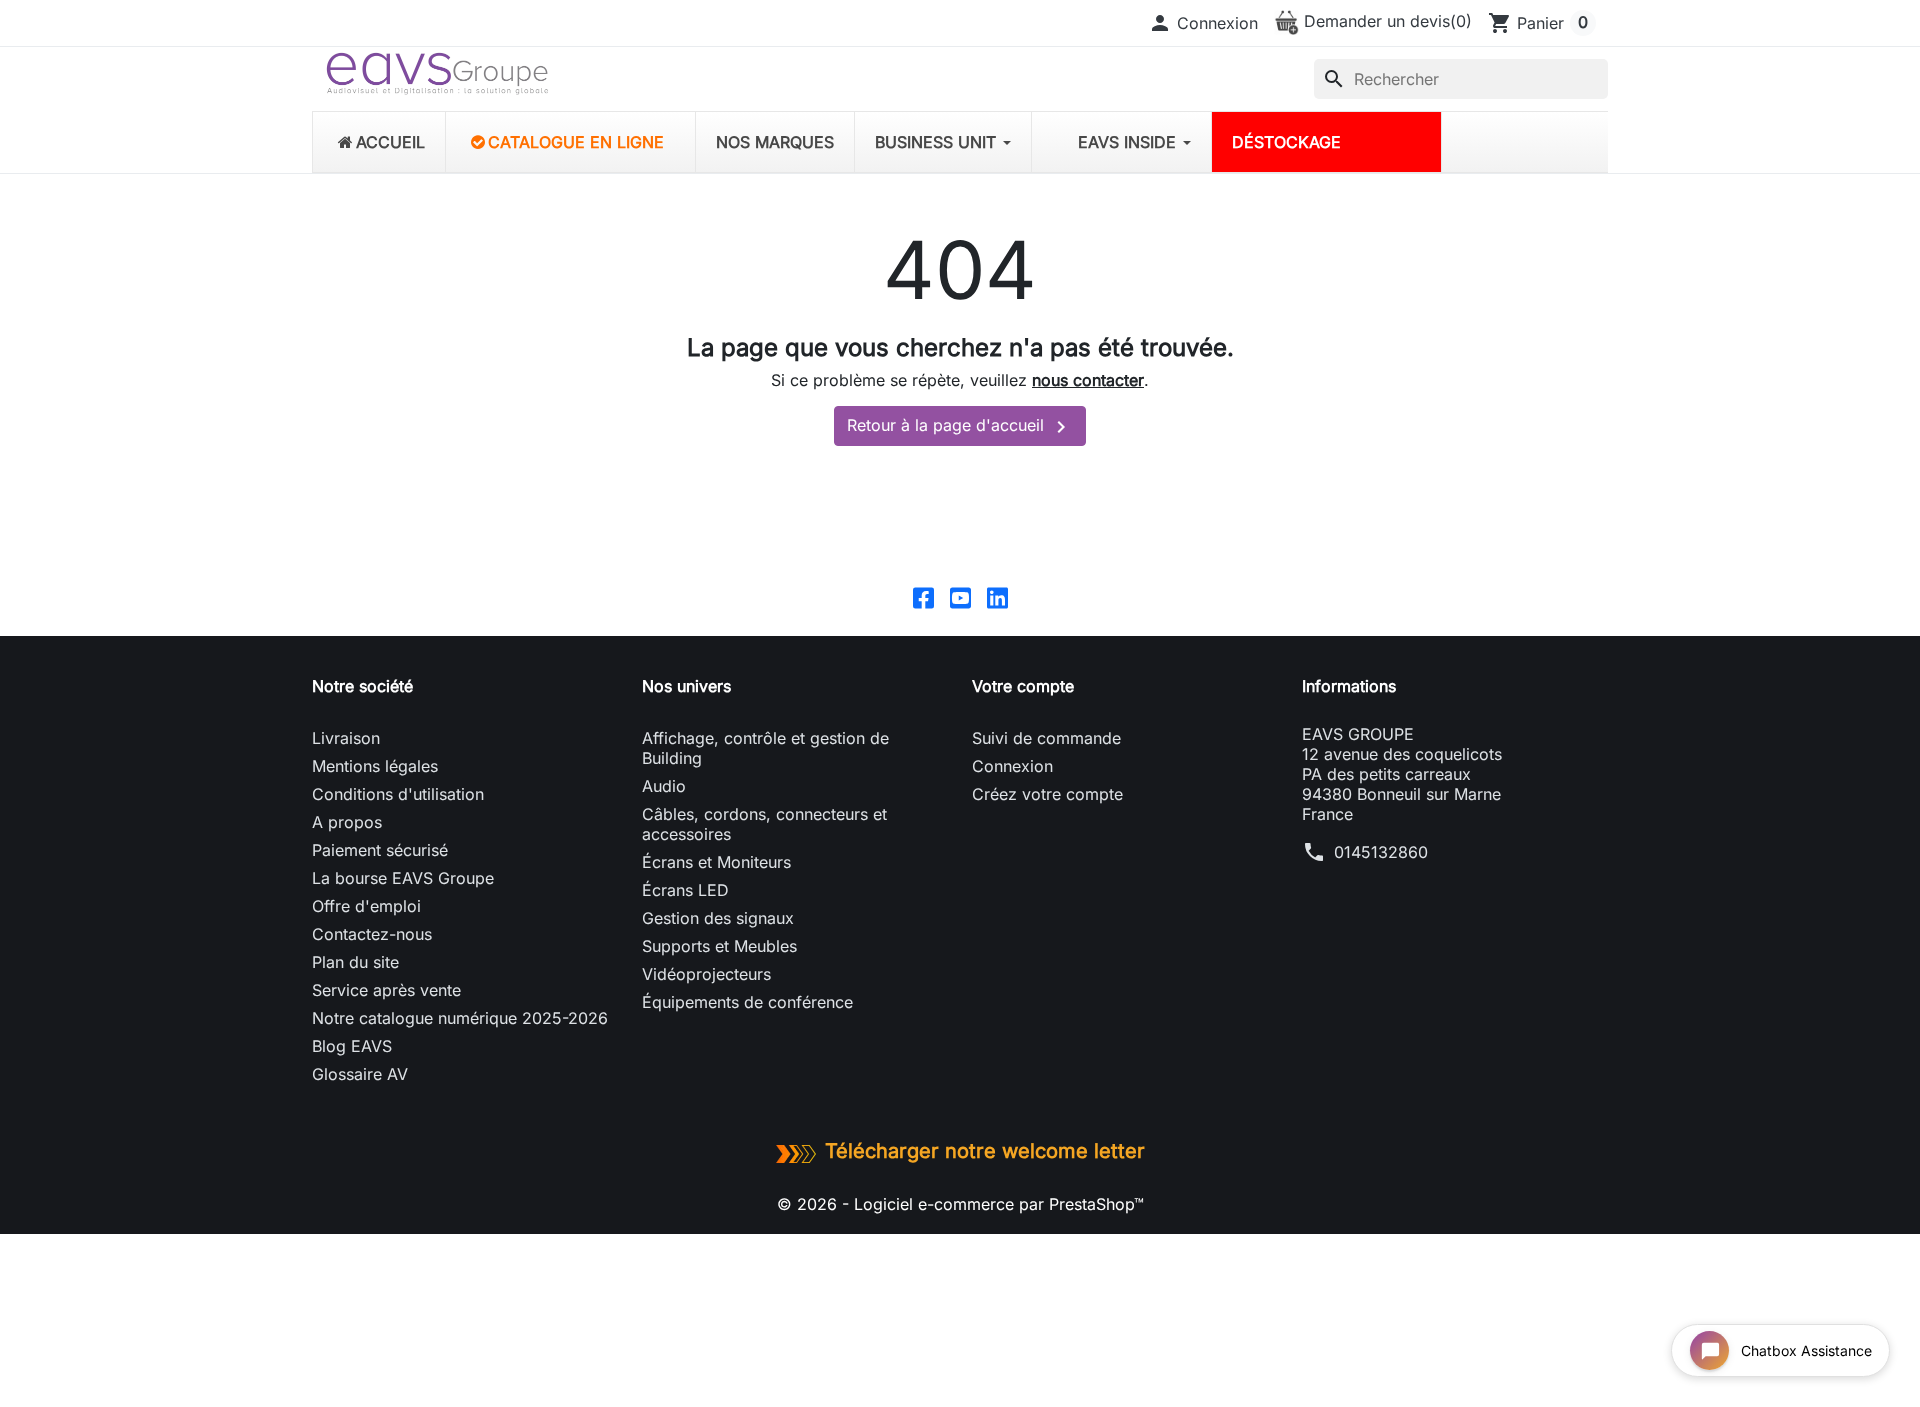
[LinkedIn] (997, 597)
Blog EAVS (352, 1046)
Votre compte (1023, 686)
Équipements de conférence (747, 1002)
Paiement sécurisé (380, 850)
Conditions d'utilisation (398, 794)
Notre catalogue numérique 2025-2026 (460, 1018)
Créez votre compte (1047, 794)
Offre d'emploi (366, 906)
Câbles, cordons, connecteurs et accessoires (764, 824)
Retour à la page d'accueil (960, 427)
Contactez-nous (372, 934)
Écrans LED (685, 890)
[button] (1203, 23)
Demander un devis (1385, 21)
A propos (347, 822)
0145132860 (1381, 852)
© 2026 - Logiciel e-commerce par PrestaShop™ (960, 1204)
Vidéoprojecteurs (706, 974)
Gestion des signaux (718, 918)
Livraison (346, 738)
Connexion (1012, 766)
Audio (664, 786)
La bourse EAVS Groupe (403, 878)
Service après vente (386, 990)
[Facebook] (923, 597)
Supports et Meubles (719, 946)
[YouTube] (960, 597)
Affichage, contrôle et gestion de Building (765, 748)
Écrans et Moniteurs (716, 862)
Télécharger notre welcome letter (985, 1151)
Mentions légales (375, 766)
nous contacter (1088, 380)
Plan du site (355, 962)
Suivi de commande (1046, 738)
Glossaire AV (360, 1074)
